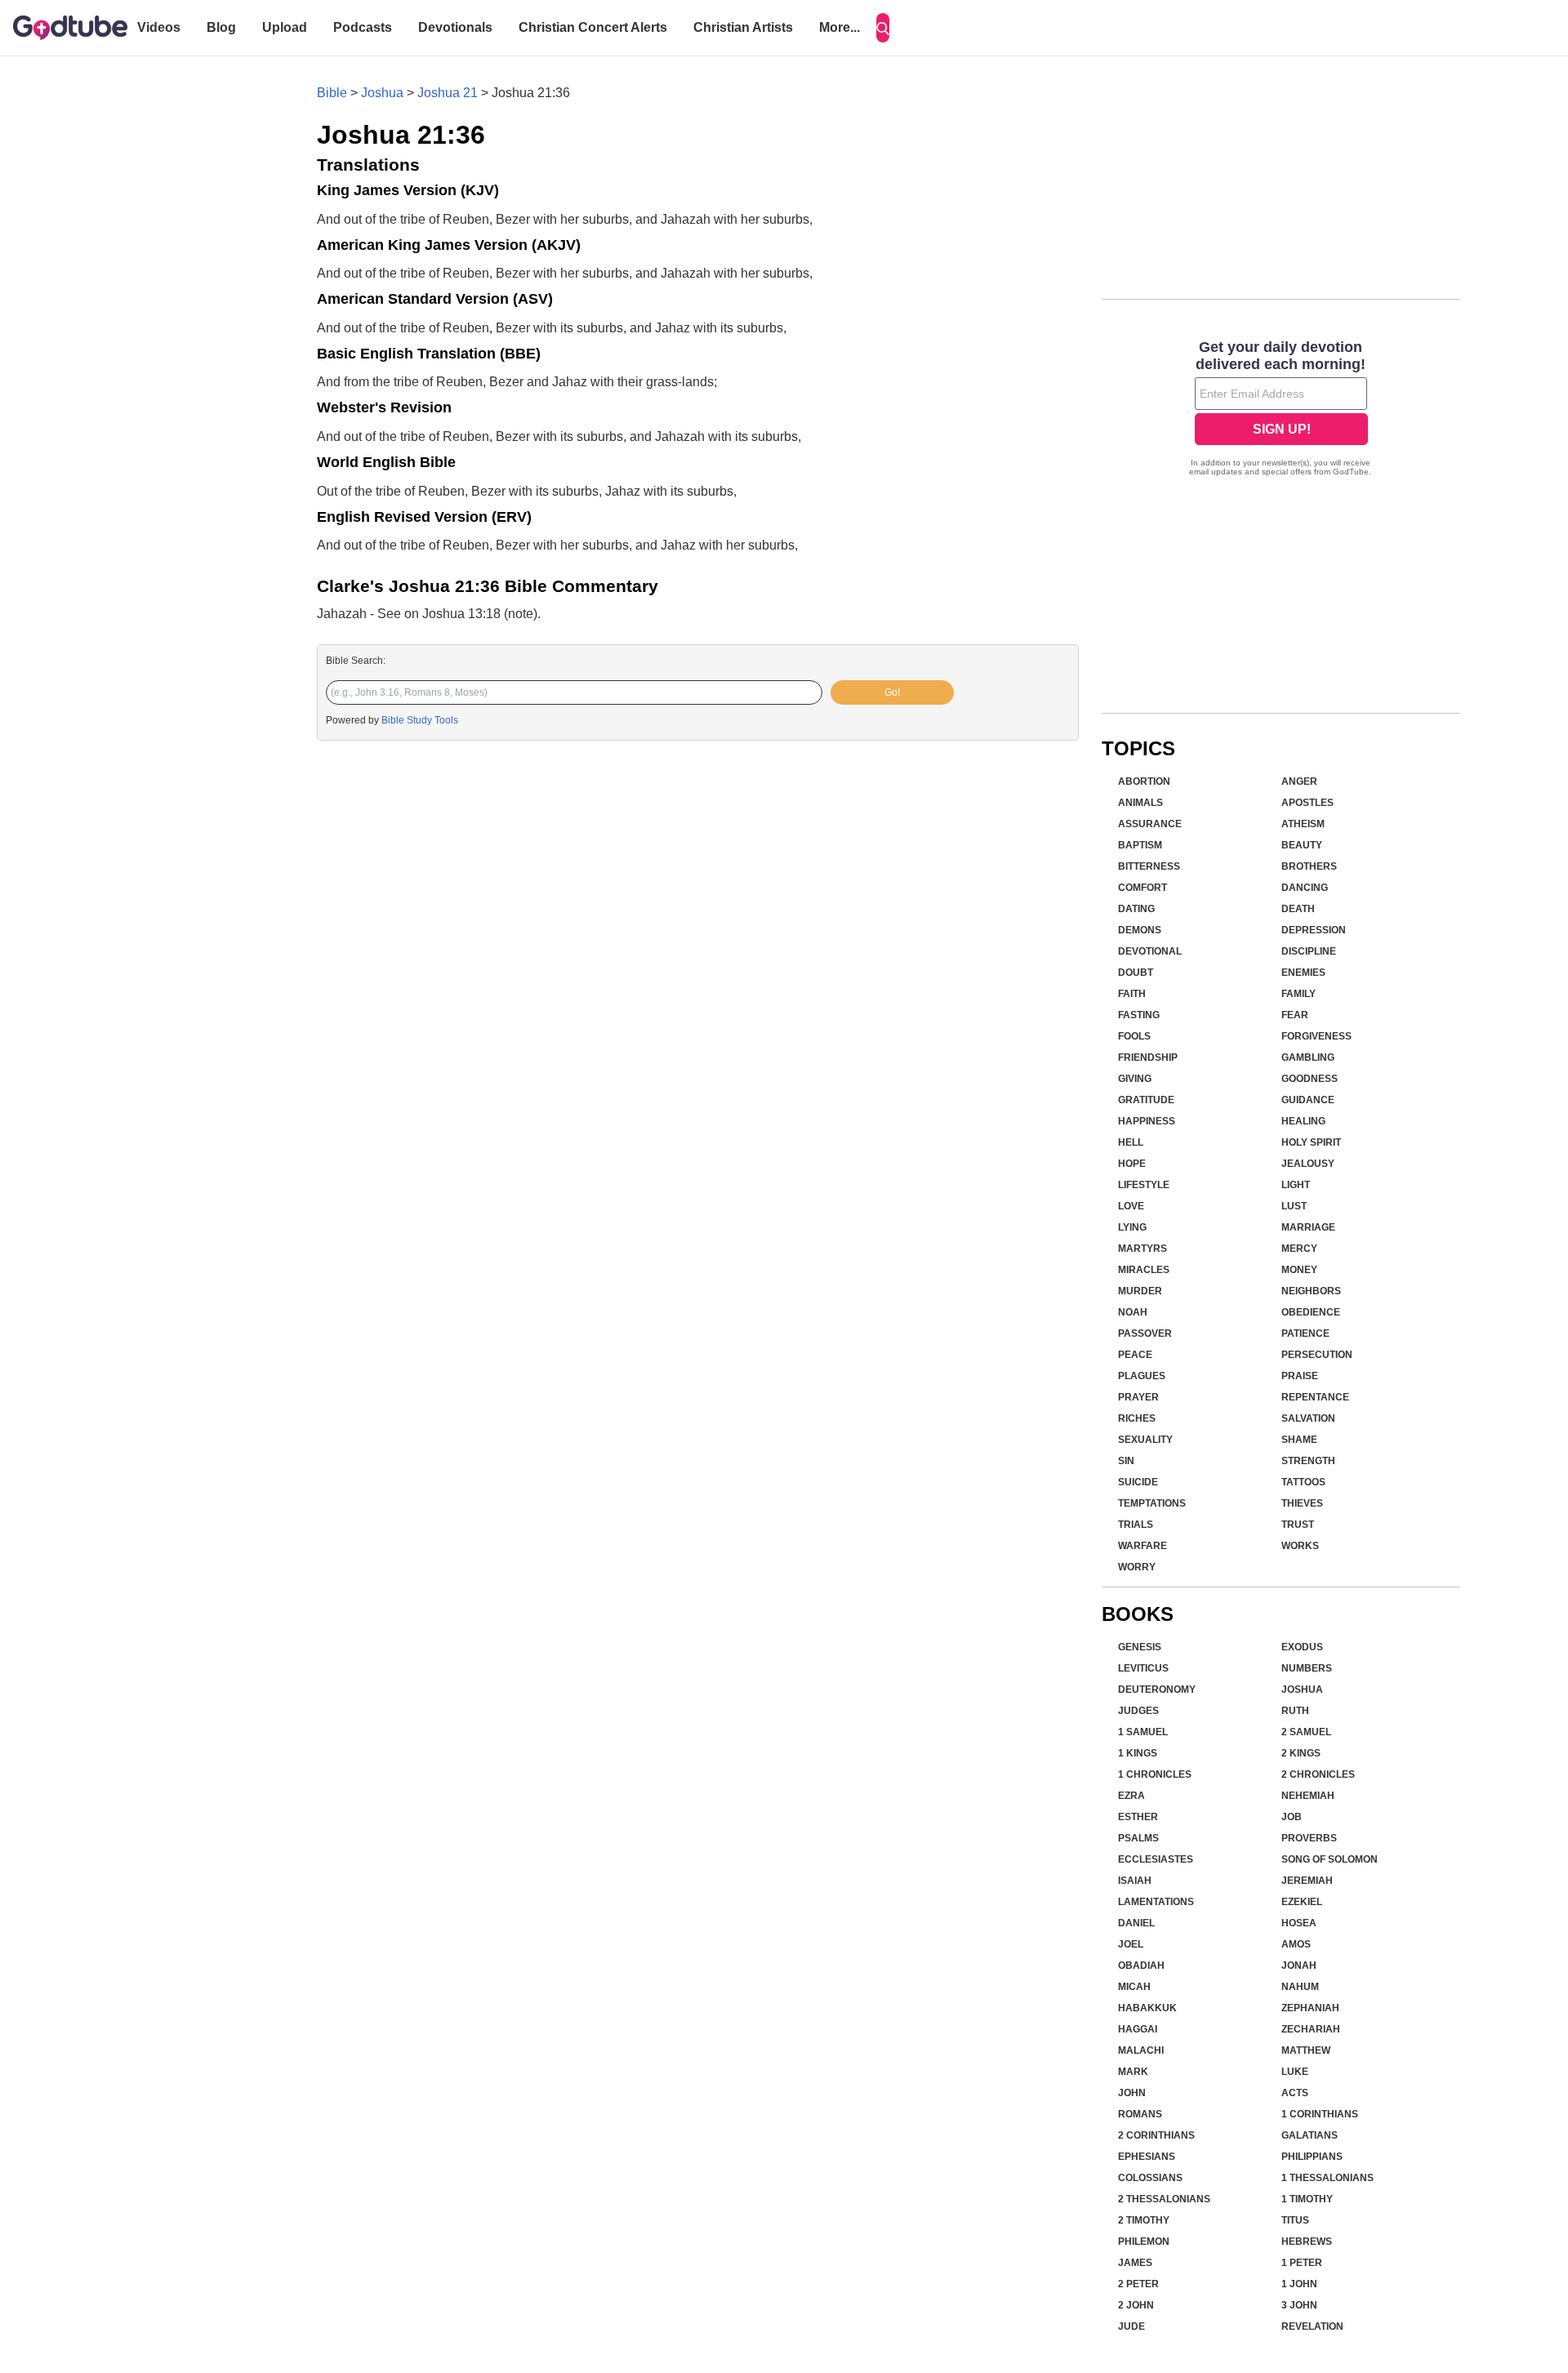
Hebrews (1307, 2242)
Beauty (1302, 845)
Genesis (1140, 1647)
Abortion (1144, 781)
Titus (1295, 2220)
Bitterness (1149, 866)
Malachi (1141, 2050)
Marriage (1308, 1227)
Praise (1300, 1376)
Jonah (1299, 1966)
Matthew (1306, 2050)
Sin (1126, 1461)
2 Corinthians (1156, 2135)
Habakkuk (1147, 2008)
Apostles (1307, 803)
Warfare (1143, 1546)
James (1135, 2263)
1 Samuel (1143, 1732)
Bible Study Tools (420, 720)
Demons (1140, 930)
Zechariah (1311, 2029)
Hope (1132, 1164)
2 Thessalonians (1164, 2199)
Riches (1137, 1418)
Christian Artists (743, 27)
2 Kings (1301, 1753)
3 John (1299, 2305)
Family (1298, 994)
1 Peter (1302, 2263)
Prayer (1138, 1397)
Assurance (1150, 824)
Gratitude (1146, 1100)
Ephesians (1147, 2157)
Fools (1134, 1036)
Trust (1298, 1525)
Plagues (1142, 1376)
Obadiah (1141, 1966)
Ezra (1131, 1796)
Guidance (1308, 1100)
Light (1296, 1185)
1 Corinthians (1320, 2114)
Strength (1308, 1461)
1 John (1299, 2284)
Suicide (1138, 1482)
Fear (1295, 1015)
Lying (1132, 1227)
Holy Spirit (1311, 1142)
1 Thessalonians (1327, 2178)
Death (1298, 909)
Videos (159, 27)
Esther (1138, 1817)
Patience (1305, 1333)
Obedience (1311, 1312)
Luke (1295, 2072)
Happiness (1147, 1121)
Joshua (382, 93)
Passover (1145, 1333)
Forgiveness (1316, 1036)
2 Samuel (1306, 1732)
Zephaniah (1310, 2008)
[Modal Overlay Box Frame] (1281, 410)
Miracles (1144, 1270)
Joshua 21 (448, 93)
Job (1292, 1817)
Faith (1132, 994)
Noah (1133, 1312)
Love (1131, 1206)
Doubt (1136, 973)
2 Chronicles (1318, 1774)
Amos (1296, 1944)
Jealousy (1308, 1164)
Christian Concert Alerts (593, 27)
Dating (1136, 909)
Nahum (1300, 1987)
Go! (892, 692)
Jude (1131, 2326)
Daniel (1136, 1923)
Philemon (1144, 2242)
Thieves (1302, 1503)
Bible (332, 93)
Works (1300, 1546)
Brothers (1309, 866)
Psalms (1138, 1838)
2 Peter (1138, 2284)
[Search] (883, 28)
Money (1299, 1270)
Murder (1140, 1291)
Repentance (1315, 1397)
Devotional (1150, 951)
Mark (1133, 2072)
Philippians (1312, 2157)
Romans (1140, 2114)
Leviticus (1143, 1668)
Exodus (1302, 1647)
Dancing (1305, 888)
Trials (1136, 1525)
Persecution (1317, 1355)
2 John (1136, 2305)
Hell (1131, 1142)
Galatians (1310, 2135)
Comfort (1143, 888)
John (1132, 2093)
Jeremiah (1307, 1881)
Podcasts (363, 27)
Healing (1303, 1121)
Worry (1137, 1567)
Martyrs (1143, 1249)
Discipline (1309, 951)
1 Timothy (1307, 2199)
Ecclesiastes (1156, 1859)
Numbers (1307, 1668)
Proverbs (1309, 1838)
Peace (1135, 1355)
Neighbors (1311, 1291)
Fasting (1139, 1015)
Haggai (1138, 2029)
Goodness (1310, 1079)
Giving (1135, 1079)
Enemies (1303, 973)
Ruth (1295, 1711)
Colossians (1150, 2178)
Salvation (1308, 1418)
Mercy (1299, 1249)
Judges (1138, 1711)
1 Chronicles (1155, 1774)
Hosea (1299, 1923)
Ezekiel (1302, 1902)
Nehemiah (1308, 1796)
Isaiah (1135, 1881)
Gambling (1308, 1057)
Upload (285, 27)
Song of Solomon (1330, 1859)
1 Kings (1138, 1753)
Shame (1299, 1440)
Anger (1299, 781)
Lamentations (1156, 1902)
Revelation (1312, 2326)
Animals (1140, 803)
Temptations (1152, 1503)
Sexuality (1145, 1440)
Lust (1294, 1206)
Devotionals (455, 27)
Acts (1295, 2093)
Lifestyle (1144, 1185)
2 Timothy (1144, 2220)
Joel (1131, 1944)
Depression (1314, 930)
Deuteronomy (1157, 1690)
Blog (221, 27)
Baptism (1140, 845)
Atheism (1303, 824)
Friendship (1148, 1057)
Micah (1134, 1987)
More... (840, 27)
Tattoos (1303, 1482)
